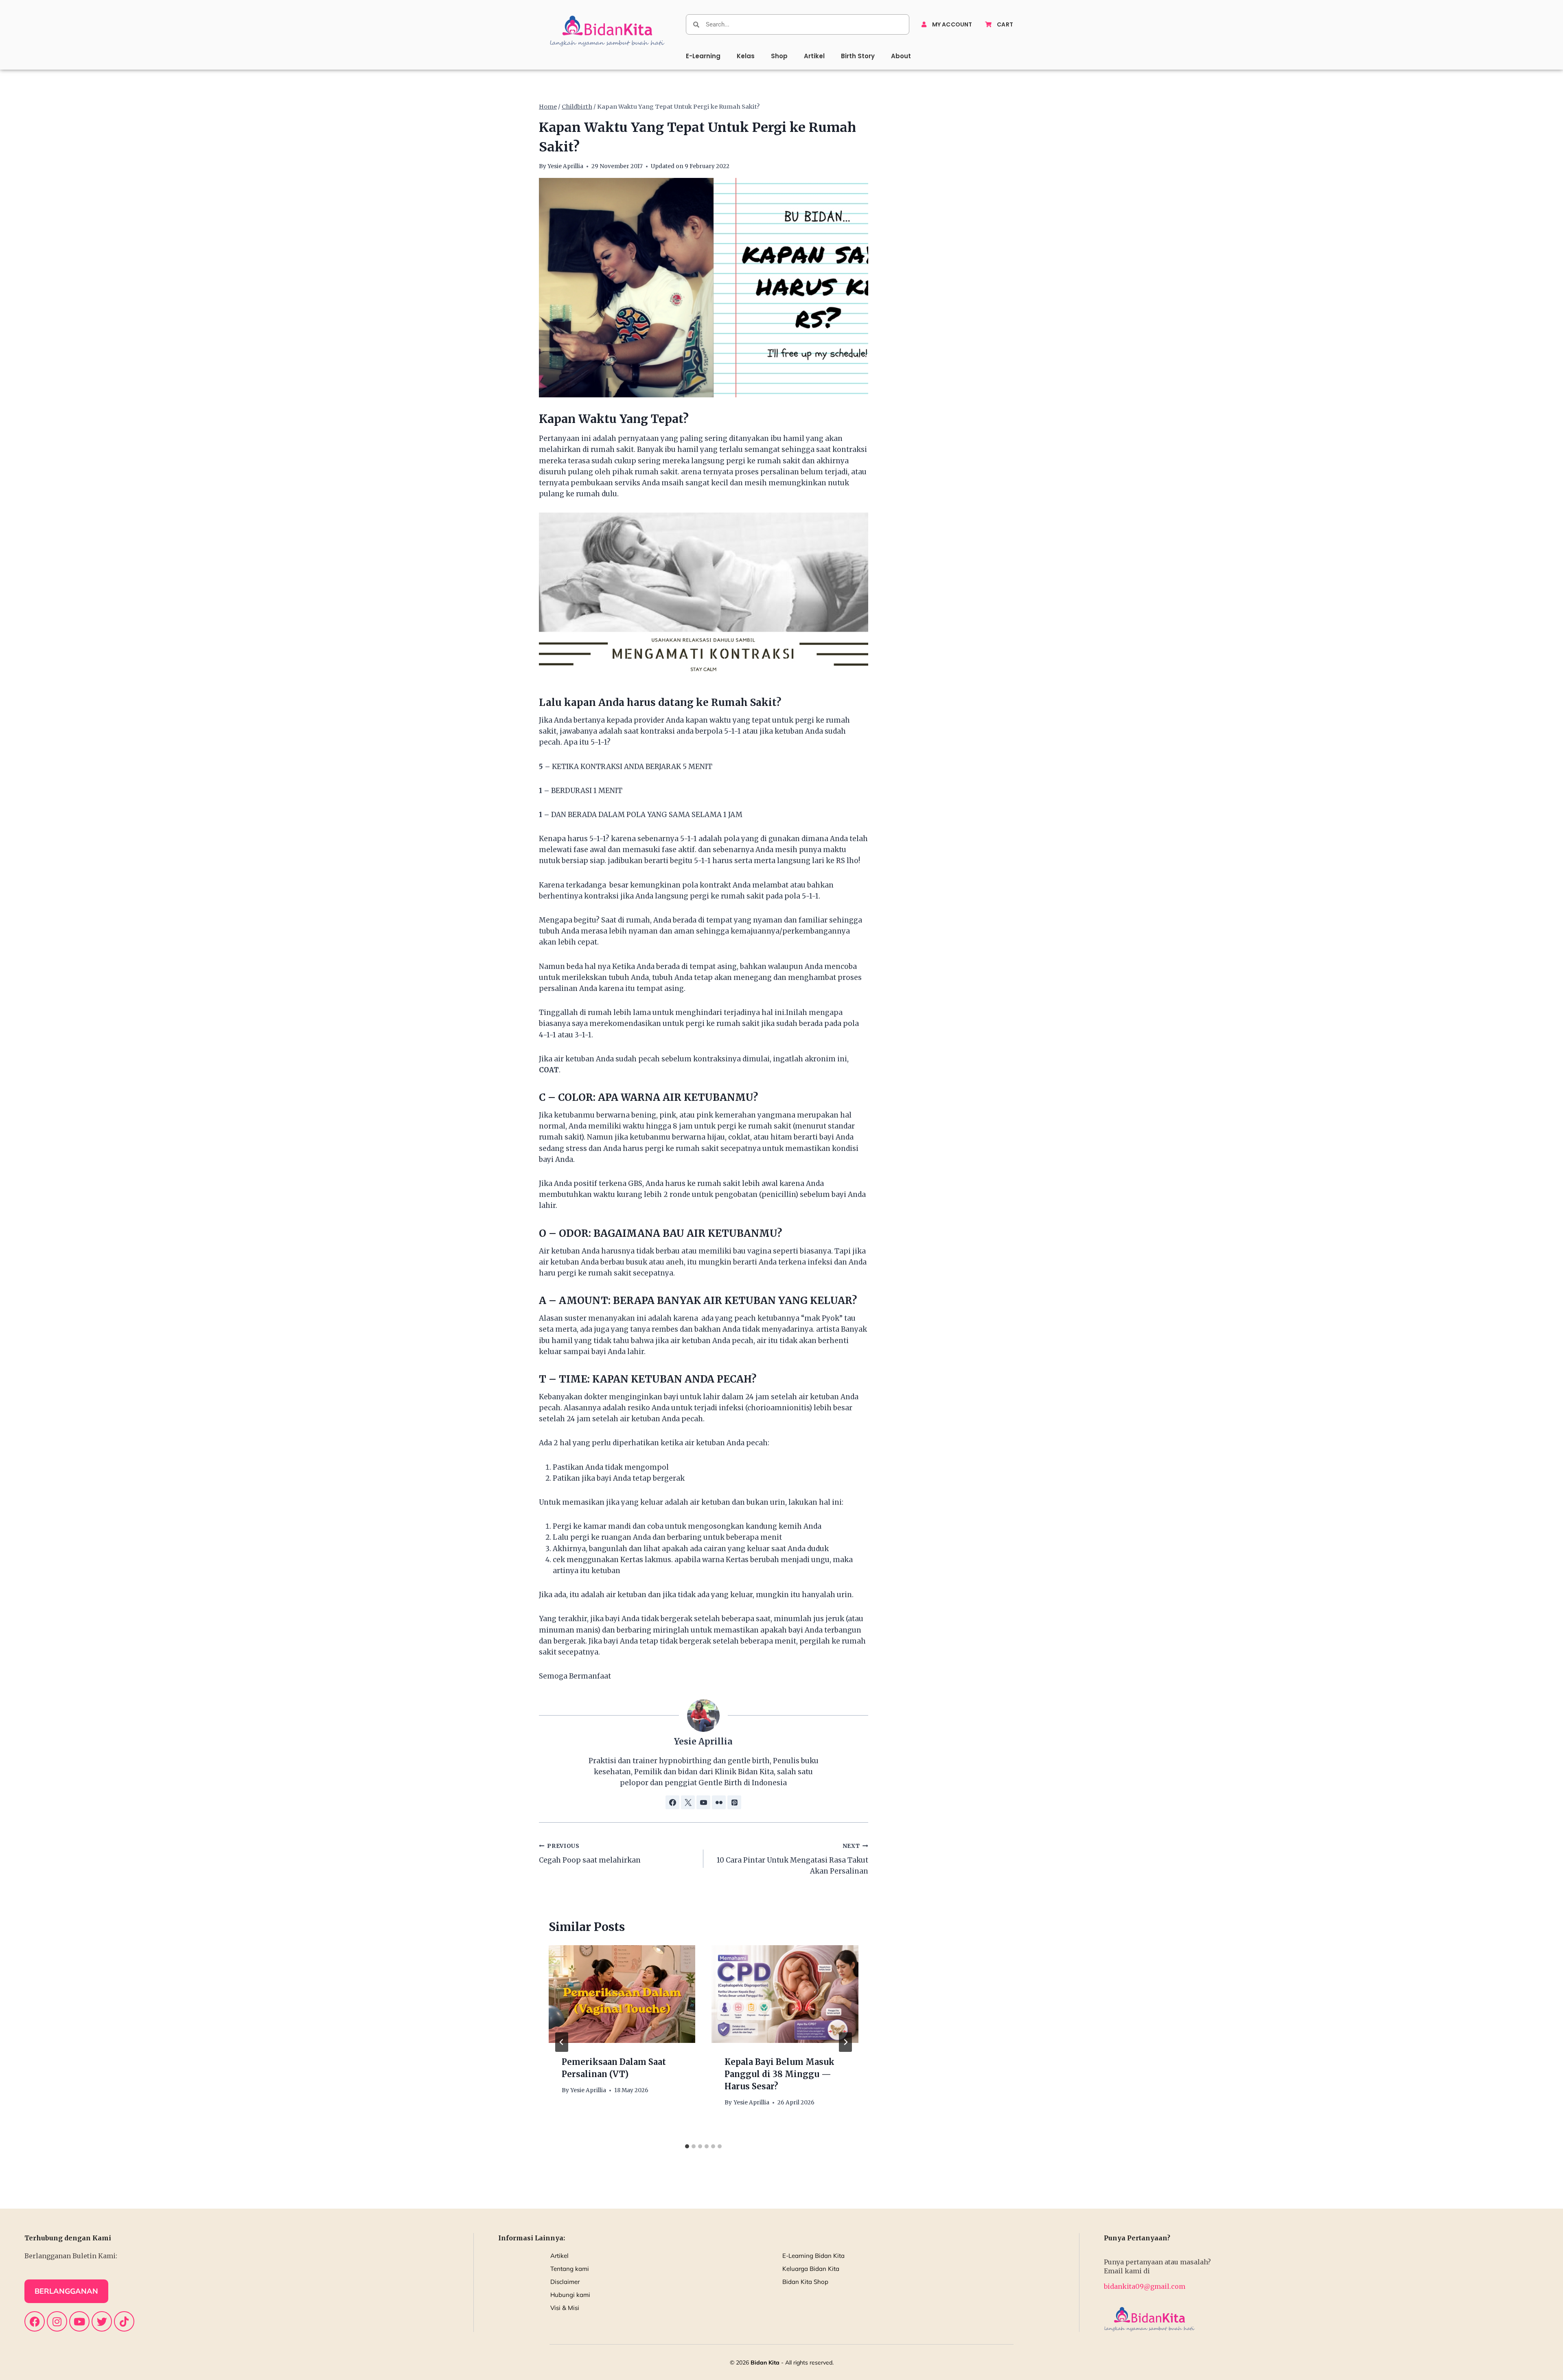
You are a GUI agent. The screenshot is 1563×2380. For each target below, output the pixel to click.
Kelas (746, 56)
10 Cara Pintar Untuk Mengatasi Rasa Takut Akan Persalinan (792, 1859)
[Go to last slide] (562, 2042)
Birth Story (858, 56)
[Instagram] (57, 2321)
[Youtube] (79, 2321)
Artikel (814, 56)
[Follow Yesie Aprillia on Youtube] (703, 1802)
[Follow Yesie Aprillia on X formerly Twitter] (688, 1802)
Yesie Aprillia (565, 166)
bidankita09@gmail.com (1145, 2286)
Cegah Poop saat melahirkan (590, 1854)
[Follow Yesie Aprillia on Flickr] (719, 1802)
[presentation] (622, 1994)
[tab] (687, 2146)
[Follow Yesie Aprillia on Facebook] (672, 1802)
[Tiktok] (124, 2321)
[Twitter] (102, 2321)
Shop (779, 56)
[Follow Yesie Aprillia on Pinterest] (734, 1802)
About (901, 56)
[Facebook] (35, 2321)
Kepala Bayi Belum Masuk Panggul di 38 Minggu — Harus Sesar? (779, 2074)
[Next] (845, 2042)
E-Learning (703, 56)
